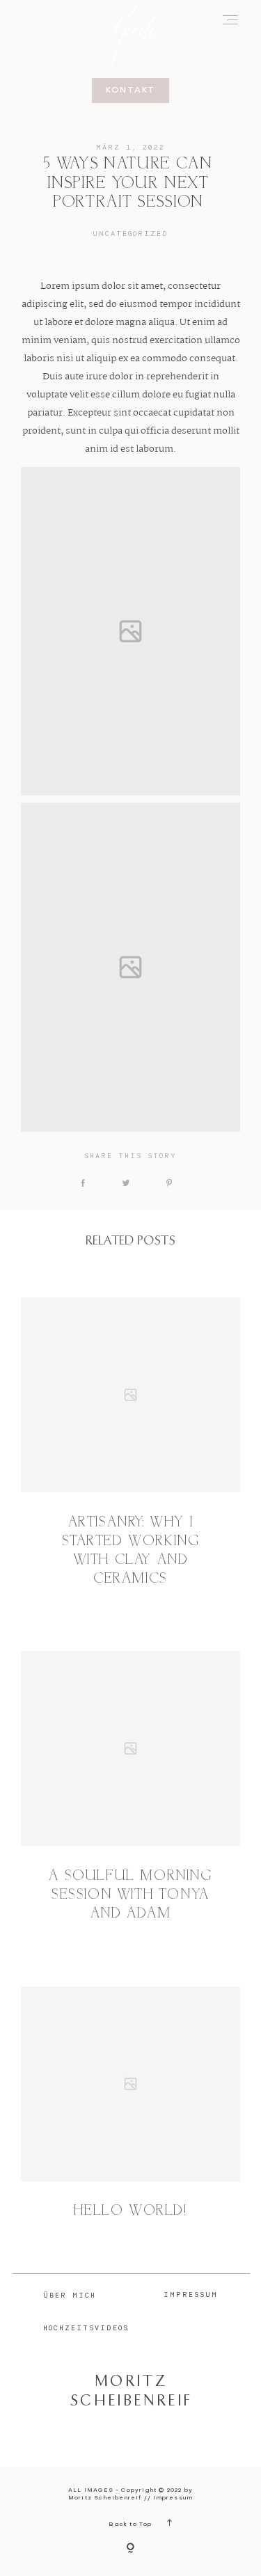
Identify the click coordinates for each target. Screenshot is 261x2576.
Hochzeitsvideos (86, 2328)
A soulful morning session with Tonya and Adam (130, 1895)
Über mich (70, 2295)
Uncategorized (130, 233)
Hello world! (130, 2211)
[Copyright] (130, 2549)
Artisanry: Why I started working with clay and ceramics (131, 1551)
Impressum (191, 2294)
